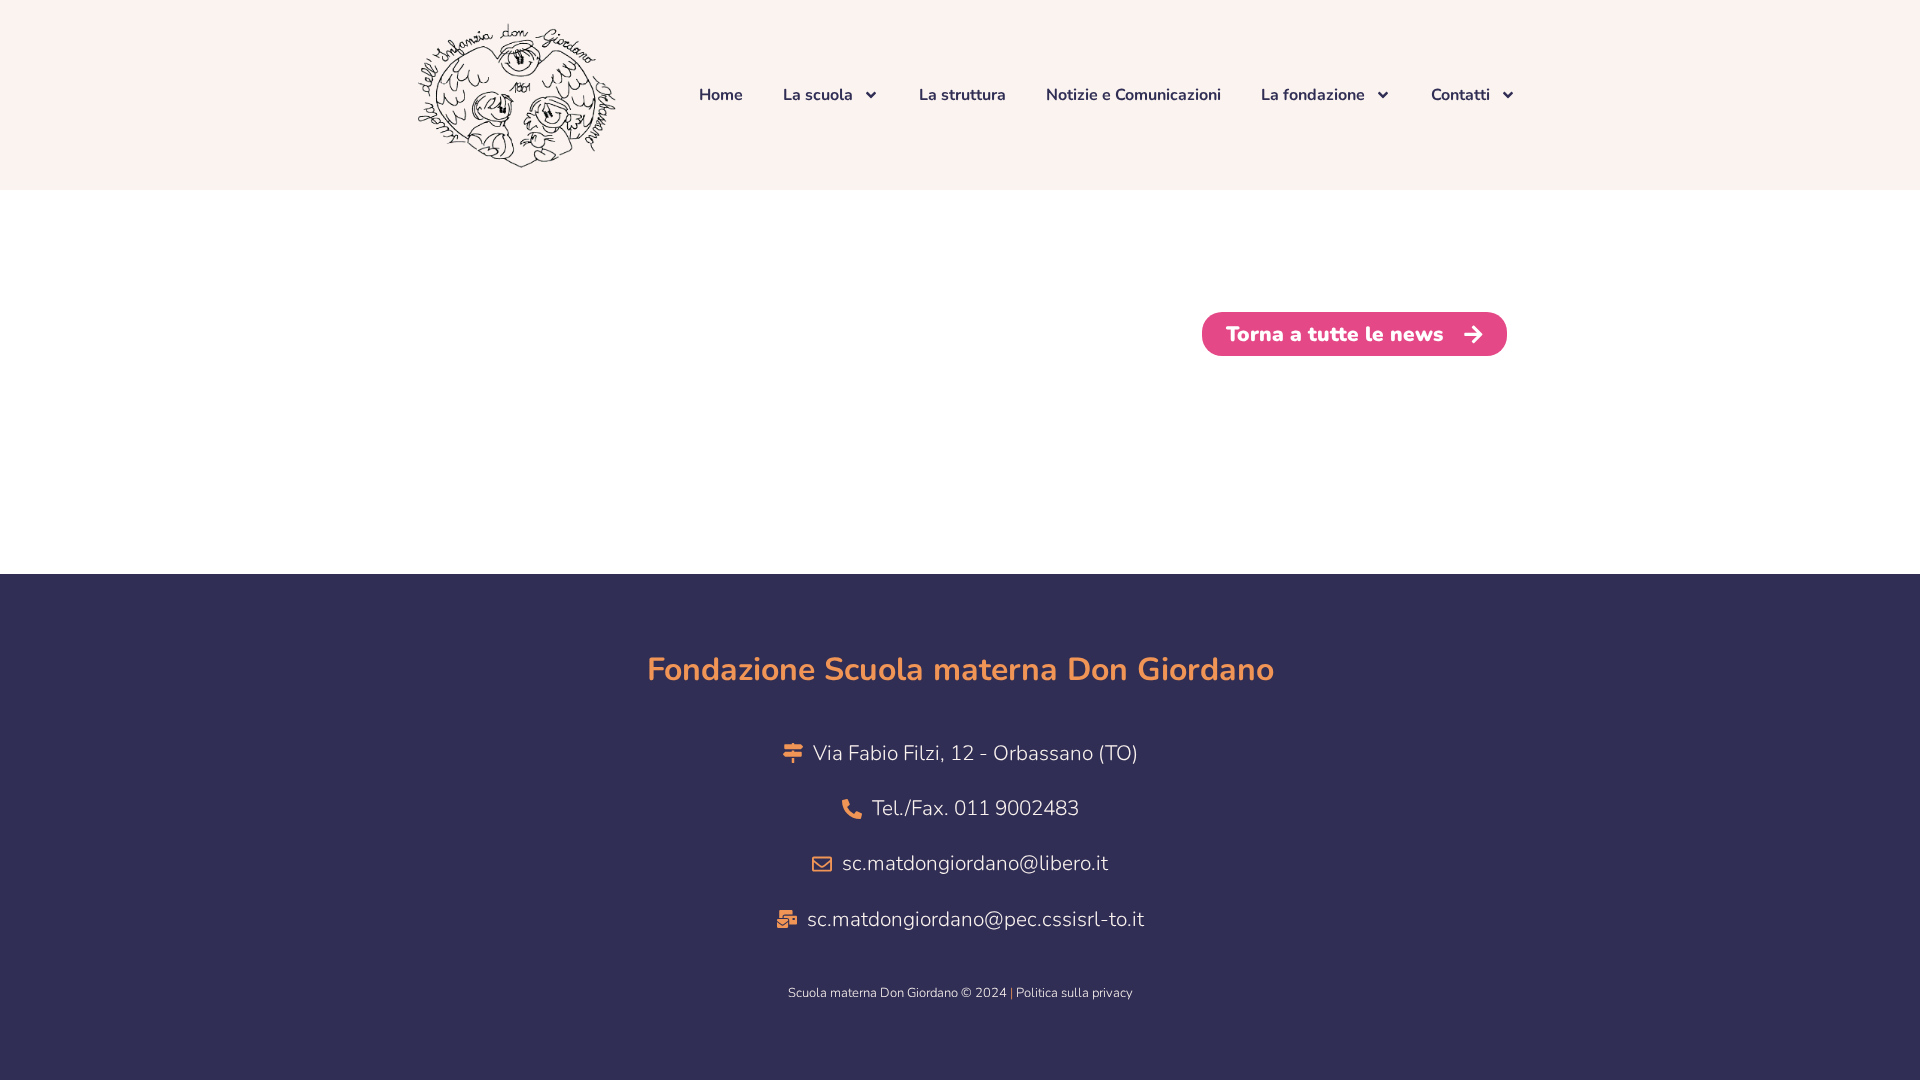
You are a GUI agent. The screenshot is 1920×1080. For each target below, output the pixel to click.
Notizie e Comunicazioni (1133, 95)
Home (721, 95)
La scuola (818, 95)
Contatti (1460, 95)
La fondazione (1313, 95)
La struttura (962, 95)
